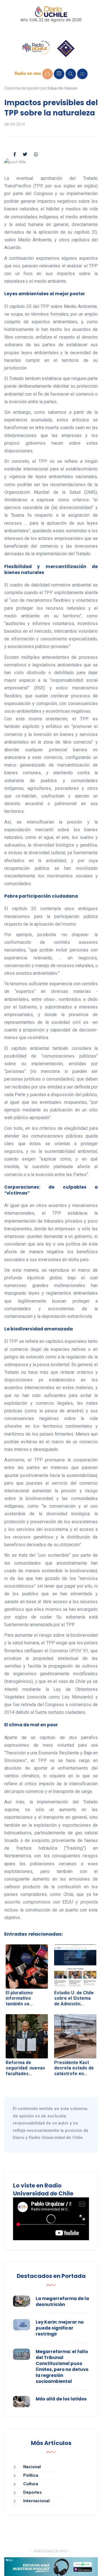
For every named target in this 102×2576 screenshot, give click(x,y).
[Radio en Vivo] (47, 74)
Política (31, 2475)
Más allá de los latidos (61, 2399)
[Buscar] (71, 74)
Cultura (31, 2484)
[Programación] (59, 74)
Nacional (32, 2467)
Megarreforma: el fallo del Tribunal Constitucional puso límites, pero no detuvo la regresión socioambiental (62, 2366)
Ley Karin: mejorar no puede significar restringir (60, 2328)
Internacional (36, 2501)
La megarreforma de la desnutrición (62, 2301)
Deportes (32, 2492)
